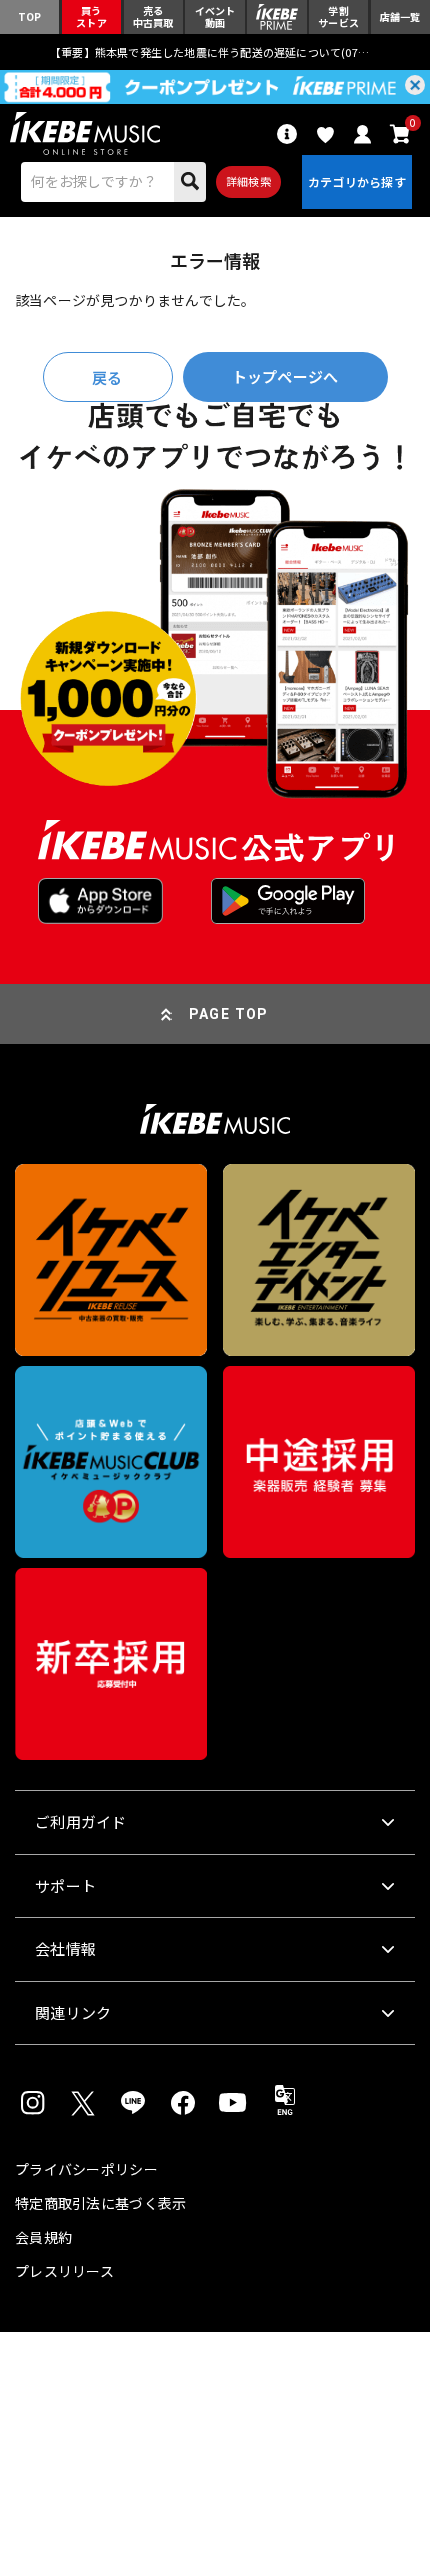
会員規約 (43, 2237)
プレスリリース (64, 2271)
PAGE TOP (229, 1014)
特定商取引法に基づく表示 (100, 2203)
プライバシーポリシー (86, 2169)
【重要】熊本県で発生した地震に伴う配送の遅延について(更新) (215, 52)
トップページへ (285, 376)
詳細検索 (248, 181)
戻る (107, 377)
